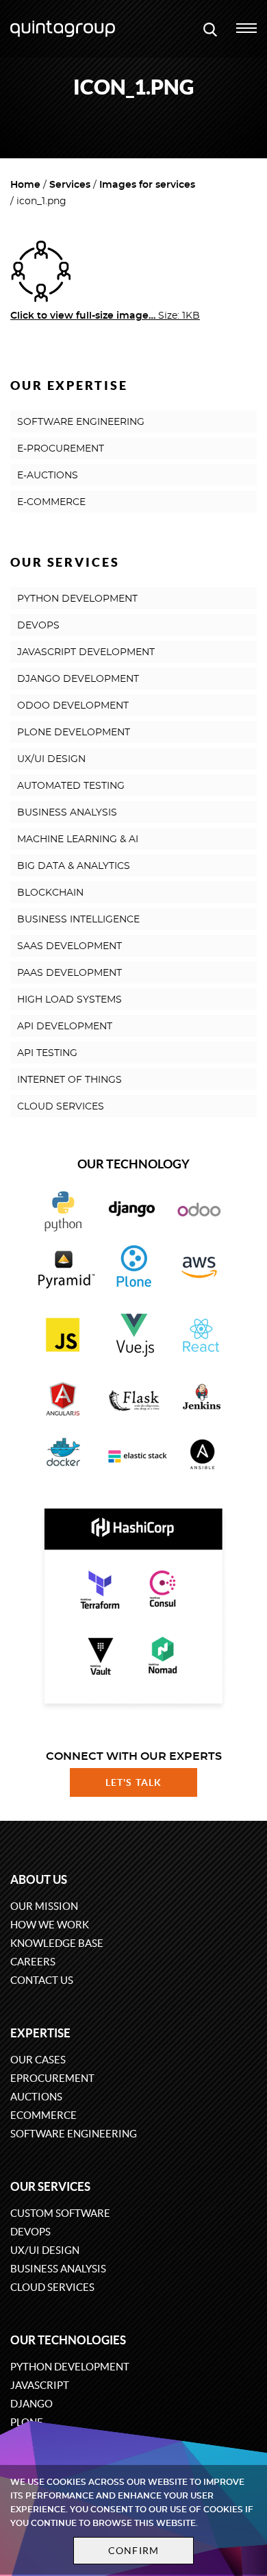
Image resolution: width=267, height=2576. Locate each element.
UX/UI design (45, 2250)
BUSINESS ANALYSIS (67, 813)
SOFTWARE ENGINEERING (81, 422)
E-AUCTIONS (48, 476)
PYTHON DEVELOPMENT (77, 599)
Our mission (44, 1906)
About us (39, 1879)
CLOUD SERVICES (61, 1107)
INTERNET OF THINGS (69, 1080)
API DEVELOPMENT (65, 1027)
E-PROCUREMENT (61, 449)
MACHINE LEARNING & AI (78, 839)
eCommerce (43, 2115)
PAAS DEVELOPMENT (69, 973)
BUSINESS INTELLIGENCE (78, 920)
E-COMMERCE (51, 502)
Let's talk (133, 1782)
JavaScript (40, 2385)
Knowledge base (57, 1943)
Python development (70, 2367)
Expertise (40, 2033)
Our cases (38, 2060)
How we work (50, 1925)
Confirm (133, 2551)
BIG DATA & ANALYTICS (74, 866)
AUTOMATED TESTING (71, 786)
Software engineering (74, 2134)
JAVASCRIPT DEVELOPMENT (86, 652)
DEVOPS (38, 626)
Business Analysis (58, 2269)
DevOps (30, 2232)
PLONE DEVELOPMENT (74, 733)
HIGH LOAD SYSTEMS (69, 1000)
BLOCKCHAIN (50, 893)
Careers (33, 1962)
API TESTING (47, 1053)
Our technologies (68, 2340)
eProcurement (52, 2078)
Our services (50, 2186)
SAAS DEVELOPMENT (69, 946)
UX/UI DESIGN (51, 759)
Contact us (42, 1980)
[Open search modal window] (210, 29)
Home (25, 185)
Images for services (147, 185)
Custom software (60, 2213)
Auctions (36, 2097)
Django (31, 2404)
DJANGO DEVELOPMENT (78, 679)
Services (70, 185)
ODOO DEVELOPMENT (73, 706)
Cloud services (52, 2287)
